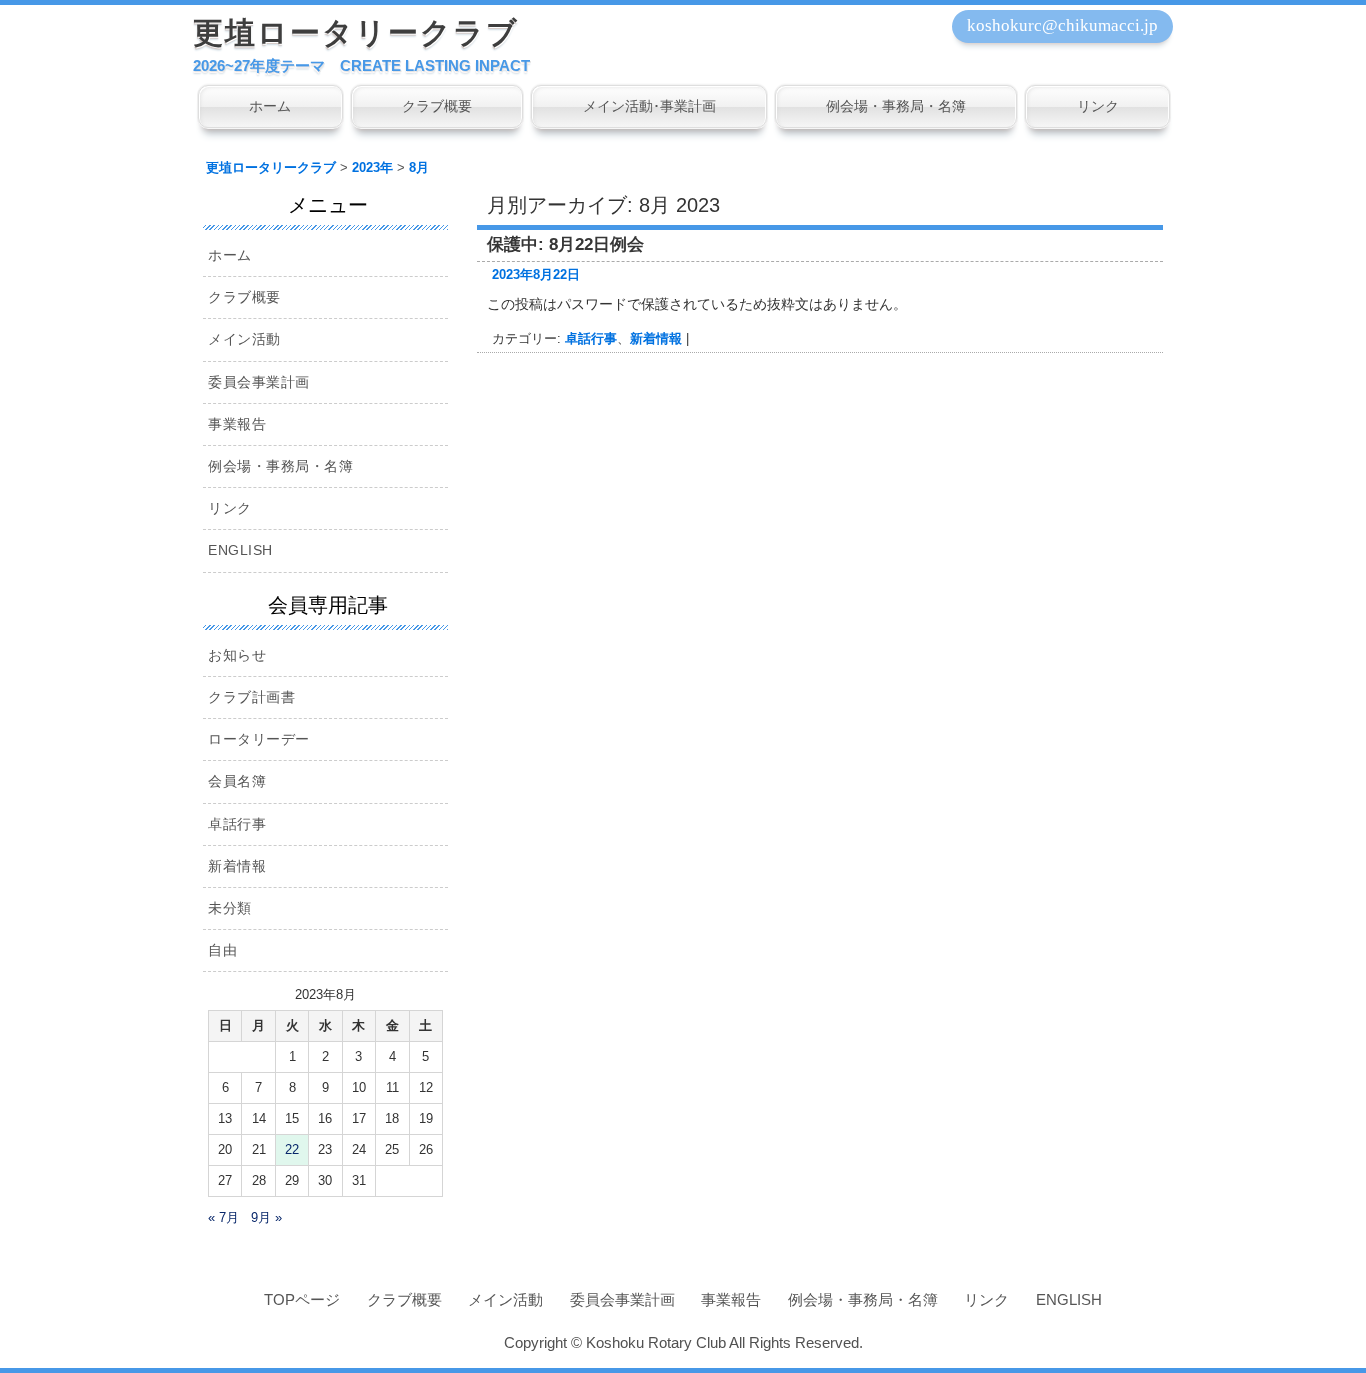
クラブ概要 (437, 106)
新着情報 (656, 338)
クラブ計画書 (251, 697)
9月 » (266, 1217)
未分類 (230, 908)
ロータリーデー (259, 739)
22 (292, 1149)
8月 (419, 167)
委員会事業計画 (259, 382)
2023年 (372, 167)
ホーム (270, 106)
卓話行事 (591, 338)
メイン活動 (244, 339)
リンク (1098, 106)
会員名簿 (237, 781)
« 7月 (223, 1217)
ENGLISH (240, 550)
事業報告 (237, 424)
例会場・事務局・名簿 (896, 106)
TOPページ (302, 1299)
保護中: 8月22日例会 (565, 244)
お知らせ (237, 655)
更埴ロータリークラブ (356, 32)
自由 (222, 950)
